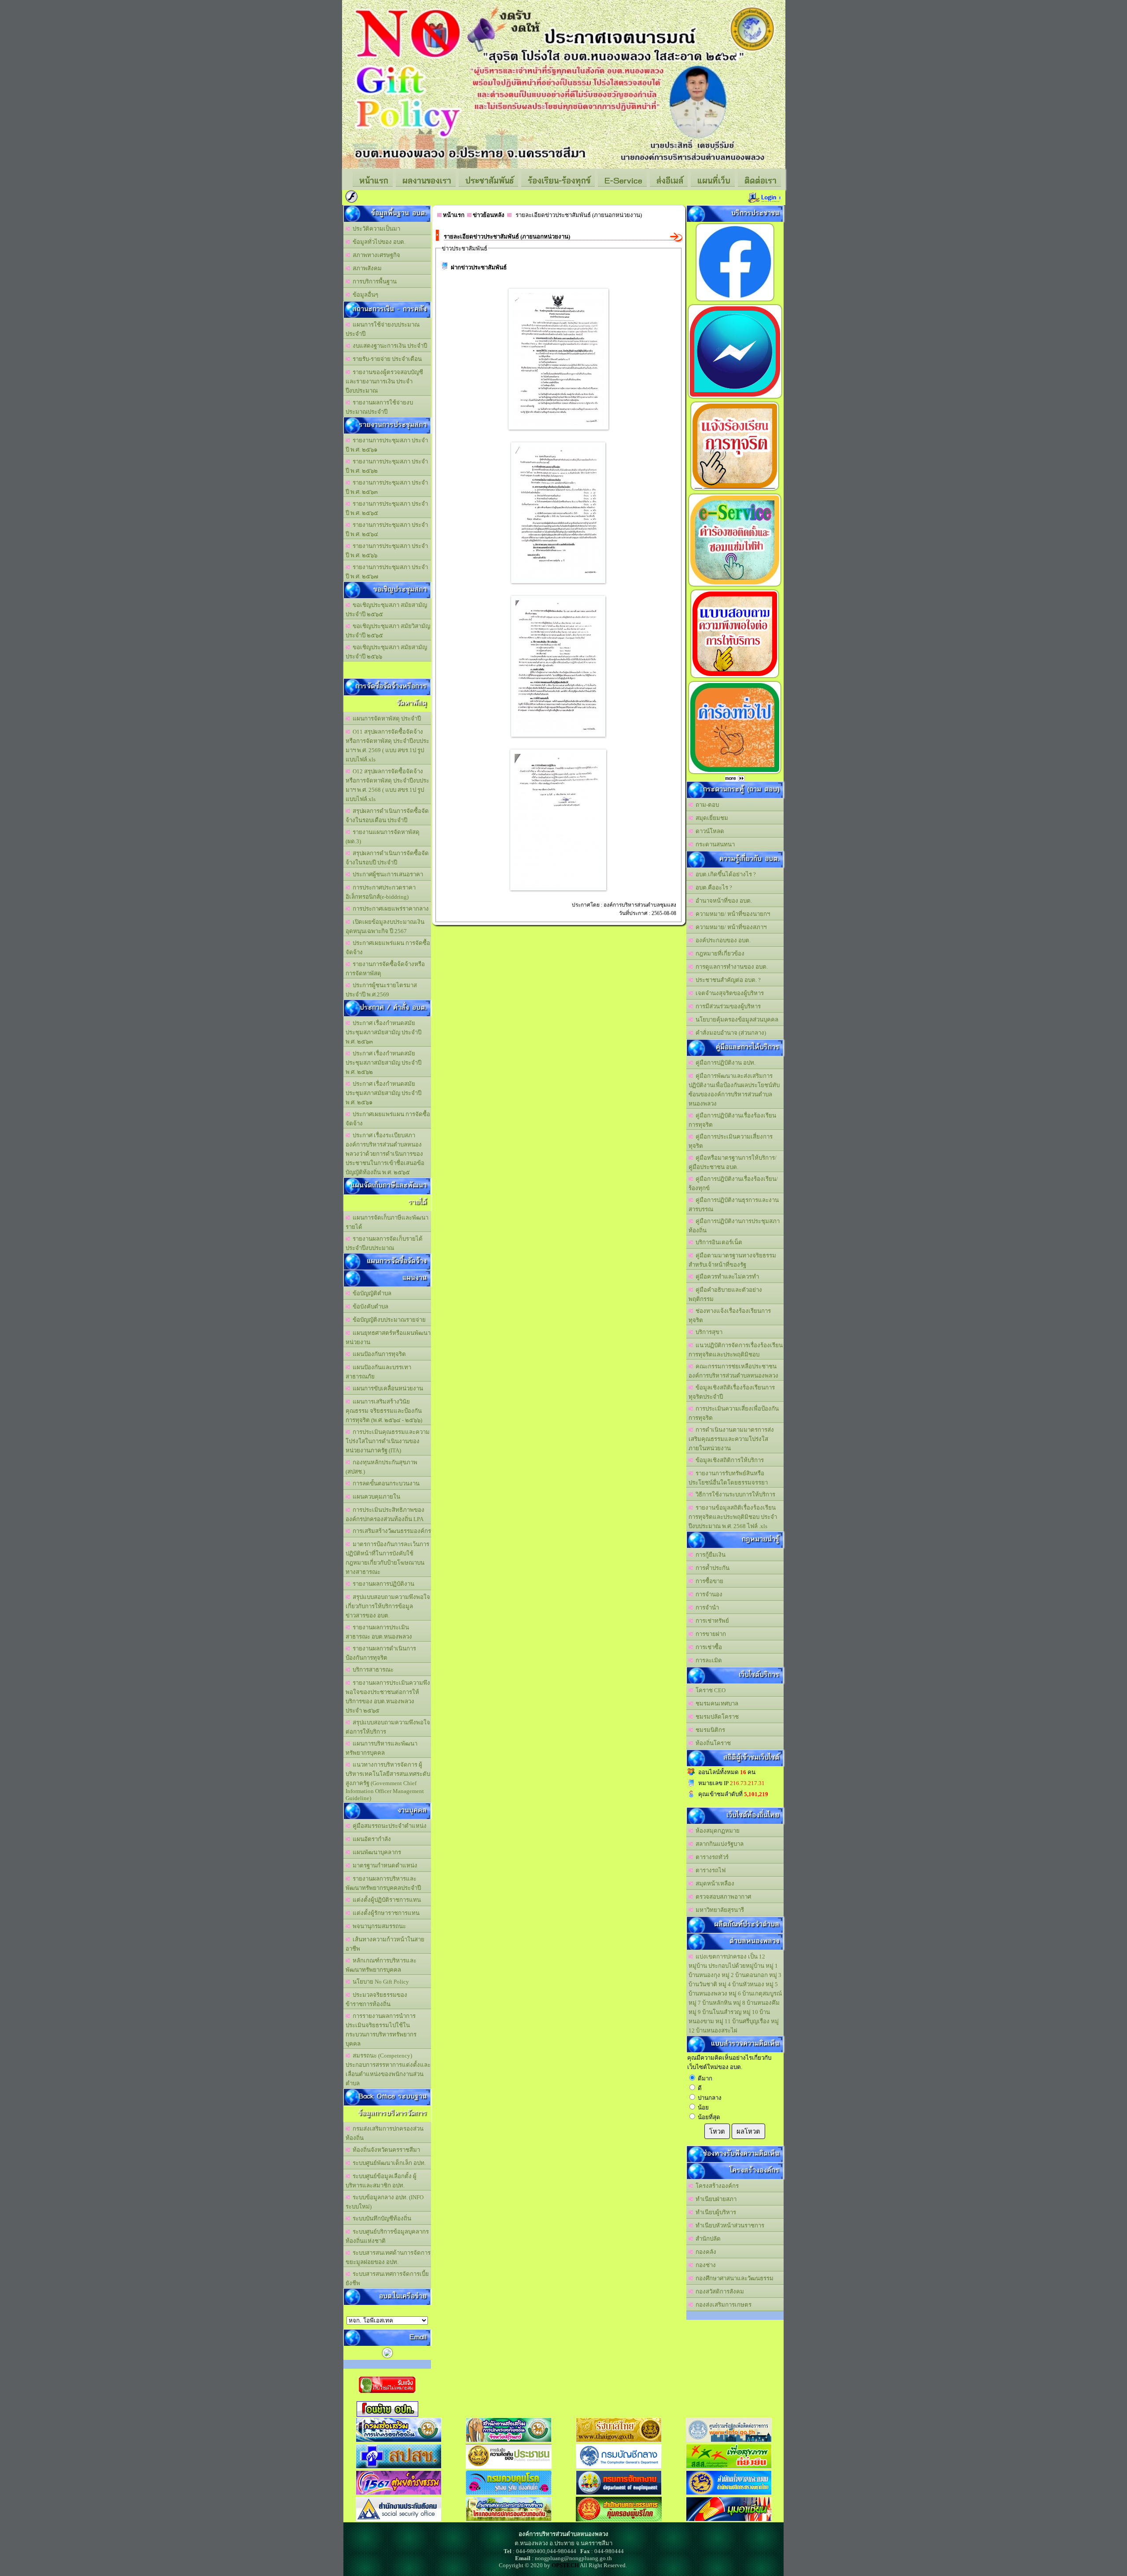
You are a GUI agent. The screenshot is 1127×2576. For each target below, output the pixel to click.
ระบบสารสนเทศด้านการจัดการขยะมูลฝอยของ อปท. (388, 2257)
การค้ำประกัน (711, 1568)
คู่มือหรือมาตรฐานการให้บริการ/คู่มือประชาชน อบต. (733, 1162)
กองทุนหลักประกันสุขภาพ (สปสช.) (381, 1467)
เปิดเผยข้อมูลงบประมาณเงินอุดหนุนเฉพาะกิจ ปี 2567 (385, 926)
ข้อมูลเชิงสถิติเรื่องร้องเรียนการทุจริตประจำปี (732, 1392)
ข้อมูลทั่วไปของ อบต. (378, 242)
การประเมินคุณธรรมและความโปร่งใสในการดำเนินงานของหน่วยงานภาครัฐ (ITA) (388, 1441)
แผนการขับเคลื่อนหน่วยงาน (387, 1388)
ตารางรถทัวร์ (711, 1857)
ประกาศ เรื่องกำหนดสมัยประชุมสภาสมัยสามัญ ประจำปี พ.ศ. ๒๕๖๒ (383, 1063)
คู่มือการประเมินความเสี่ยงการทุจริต (731, 1141)
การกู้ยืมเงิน (709, 1555)
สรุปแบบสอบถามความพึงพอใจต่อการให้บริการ (388, 1727)
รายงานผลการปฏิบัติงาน (382, 1584)
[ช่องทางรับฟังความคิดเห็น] (735, 398)
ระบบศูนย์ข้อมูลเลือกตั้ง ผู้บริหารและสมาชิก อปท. (381, 2181)
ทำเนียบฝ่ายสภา (715, 2199)
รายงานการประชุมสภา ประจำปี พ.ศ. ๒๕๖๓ (387, 487)
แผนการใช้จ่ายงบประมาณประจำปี (383, 329)
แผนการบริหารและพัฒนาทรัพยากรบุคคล (381, 1748)
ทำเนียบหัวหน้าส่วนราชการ (729, 2225)
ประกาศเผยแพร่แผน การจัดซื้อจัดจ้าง (388, 948)
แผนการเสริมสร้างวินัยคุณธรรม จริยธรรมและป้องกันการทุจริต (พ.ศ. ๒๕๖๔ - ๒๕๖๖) (384, 1411)
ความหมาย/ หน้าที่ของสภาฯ (730, 927)
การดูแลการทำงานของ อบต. (730, 967)
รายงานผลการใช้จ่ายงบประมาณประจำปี (379, 407)
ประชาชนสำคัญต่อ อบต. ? (727, 980)
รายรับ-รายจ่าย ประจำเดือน (386, 359)
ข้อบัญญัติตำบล (371, 1293)
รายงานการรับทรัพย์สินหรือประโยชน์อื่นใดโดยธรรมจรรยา (728, 1478)
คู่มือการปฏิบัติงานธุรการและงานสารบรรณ (734, 1205)
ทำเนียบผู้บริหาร (715, 2212)
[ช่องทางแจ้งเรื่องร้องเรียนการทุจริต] (735, 490)
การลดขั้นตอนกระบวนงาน (385, 1483)
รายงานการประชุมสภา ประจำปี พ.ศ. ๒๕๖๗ (387, 572)
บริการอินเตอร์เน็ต (718, 1242)
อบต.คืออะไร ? (713, 887)
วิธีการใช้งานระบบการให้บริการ (734, 1494)
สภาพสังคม (366, 268)
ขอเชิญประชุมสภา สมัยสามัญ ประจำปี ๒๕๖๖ (386, 652)
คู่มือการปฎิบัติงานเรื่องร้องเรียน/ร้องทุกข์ (733, 1183)
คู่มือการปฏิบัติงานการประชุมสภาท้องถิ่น (734, 1226)
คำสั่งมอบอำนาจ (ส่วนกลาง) (729, 1033)
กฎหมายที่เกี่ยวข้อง (719, 954)
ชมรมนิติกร (709, 1730)
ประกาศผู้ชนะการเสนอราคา (387, 874)
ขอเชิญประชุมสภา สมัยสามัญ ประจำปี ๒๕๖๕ (386, 610)
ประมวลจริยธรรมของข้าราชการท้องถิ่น (376, 1999)
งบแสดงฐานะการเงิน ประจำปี (389, 346)
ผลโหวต (748, 2131)
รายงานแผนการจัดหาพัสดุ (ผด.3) (383, 837)
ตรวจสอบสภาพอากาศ (722, 1897)
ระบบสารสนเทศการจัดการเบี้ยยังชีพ (387, 2278)
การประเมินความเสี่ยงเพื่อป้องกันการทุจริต (734, 1413)
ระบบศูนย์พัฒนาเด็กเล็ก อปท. (388, 2163)
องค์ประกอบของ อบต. (722, 940)
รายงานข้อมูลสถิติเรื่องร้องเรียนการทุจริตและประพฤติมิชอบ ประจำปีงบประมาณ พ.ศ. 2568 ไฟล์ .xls (733, 1517)
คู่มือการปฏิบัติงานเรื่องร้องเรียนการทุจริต (732, 1120)
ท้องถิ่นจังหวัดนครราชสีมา (385, 2150)
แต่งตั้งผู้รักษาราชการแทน (385, 1913)
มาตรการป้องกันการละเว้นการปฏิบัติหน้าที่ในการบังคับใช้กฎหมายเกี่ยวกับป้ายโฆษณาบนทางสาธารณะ (387, 1558)
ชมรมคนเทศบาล (716, 1703)
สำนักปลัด (707, 2239)
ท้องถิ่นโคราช (712, 1743)
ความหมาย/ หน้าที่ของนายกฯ (731, 914)
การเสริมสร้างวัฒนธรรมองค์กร (390, 1531)
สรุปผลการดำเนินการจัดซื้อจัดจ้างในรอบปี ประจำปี (387, 858)
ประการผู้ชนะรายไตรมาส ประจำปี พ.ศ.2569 (381, 990)
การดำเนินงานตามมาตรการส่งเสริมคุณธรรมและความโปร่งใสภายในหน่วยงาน (731, 1439)
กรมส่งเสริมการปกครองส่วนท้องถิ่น (385, 2133)
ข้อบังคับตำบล (369, 1306)
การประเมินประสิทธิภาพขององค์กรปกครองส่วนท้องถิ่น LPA (385, 1514)
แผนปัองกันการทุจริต (378, 1354)
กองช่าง (704, 2265)
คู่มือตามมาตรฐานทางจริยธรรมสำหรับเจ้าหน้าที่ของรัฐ (732, 1260)
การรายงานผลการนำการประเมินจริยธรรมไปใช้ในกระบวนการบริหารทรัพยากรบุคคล (381, 2030)
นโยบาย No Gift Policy (379, 1982)
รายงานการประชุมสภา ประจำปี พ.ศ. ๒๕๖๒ (387, 466)
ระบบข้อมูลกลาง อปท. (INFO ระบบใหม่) (385, 2202)
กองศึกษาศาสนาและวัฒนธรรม (733, 2278)
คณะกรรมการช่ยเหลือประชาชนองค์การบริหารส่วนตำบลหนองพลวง (733, 1371)
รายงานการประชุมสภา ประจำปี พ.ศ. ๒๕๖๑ (387, 445)
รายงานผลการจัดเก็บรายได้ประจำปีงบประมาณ (384, 1243)
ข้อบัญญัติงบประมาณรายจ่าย (388, 1320)
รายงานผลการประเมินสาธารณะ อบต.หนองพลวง (379, 1632)
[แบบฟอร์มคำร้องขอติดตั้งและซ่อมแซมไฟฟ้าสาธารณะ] (735, 586)
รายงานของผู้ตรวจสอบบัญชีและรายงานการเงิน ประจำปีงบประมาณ (384, 381)
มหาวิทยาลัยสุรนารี (718, 1910)
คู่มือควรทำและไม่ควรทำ (726, 1277)
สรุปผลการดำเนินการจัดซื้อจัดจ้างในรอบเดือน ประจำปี (387, 816)
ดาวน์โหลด (709, 831)
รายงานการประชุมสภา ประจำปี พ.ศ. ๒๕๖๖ (387, 551)
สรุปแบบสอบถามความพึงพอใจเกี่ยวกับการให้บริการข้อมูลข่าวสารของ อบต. (388, 1606)
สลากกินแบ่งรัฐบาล (718, 1844)
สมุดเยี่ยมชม (711, 818)
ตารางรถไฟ (709, 1870)
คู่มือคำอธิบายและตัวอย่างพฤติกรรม (725, 1294)
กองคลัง (705, 2252)
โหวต (717, 2131)
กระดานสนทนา (714, 844)
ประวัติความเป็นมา (375, 229)
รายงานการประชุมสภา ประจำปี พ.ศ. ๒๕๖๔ (387, 529)
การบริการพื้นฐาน (373, 281)
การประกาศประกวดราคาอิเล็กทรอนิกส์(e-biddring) (381, 892)
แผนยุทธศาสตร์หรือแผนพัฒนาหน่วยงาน (388, 1338)
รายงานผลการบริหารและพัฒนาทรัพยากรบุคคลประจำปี (383, 1883)
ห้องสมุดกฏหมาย (716, 1831)
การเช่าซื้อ (707, 1647)
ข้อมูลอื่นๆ (364, 295)
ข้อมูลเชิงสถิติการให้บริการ (728, 1460)
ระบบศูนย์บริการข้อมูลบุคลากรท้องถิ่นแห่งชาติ (387, 2236)
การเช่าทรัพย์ (711, 1621)
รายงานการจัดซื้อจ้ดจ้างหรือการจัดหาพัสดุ (385, 969)
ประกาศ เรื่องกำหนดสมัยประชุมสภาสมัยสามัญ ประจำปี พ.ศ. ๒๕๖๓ (383, 1032)
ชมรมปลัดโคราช (716, 1717)
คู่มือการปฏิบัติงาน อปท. (724, 1063)
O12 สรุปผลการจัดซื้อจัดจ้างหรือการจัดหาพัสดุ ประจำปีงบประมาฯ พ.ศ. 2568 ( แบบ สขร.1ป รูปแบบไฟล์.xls (387, 785)
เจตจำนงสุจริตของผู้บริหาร (728, 993)
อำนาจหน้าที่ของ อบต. (722, 901)
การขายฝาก (709, 1634)
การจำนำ (706, 1608)
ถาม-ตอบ (706, 805)
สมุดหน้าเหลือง (714, 1883)
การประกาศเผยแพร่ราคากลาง (389, 909)
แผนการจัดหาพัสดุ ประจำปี (385, 718)
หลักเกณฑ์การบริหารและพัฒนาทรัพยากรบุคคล (381, 1965)
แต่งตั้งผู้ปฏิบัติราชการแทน (385, 1900)
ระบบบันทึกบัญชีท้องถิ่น (381, 2218)
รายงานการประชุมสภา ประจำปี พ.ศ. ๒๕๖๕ (387, 508)
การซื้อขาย (708, 1581)
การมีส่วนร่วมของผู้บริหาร (727, 1006)
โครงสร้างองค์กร (716, 2186)
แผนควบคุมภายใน (375, 1497)
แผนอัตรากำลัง (370, 1839)
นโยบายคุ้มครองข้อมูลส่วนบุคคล (736, 1020)
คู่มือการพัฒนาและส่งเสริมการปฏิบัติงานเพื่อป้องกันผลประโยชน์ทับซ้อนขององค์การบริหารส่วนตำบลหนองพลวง (734, 1090)
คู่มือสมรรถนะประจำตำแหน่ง (388, 1826)
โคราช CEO (709, 1690)
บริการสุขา (708, 1332)
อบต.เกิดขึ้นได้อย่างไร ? (724, 874)
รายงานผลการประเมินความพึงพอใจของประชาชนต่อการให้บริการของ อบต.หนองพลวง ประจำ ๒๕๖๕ (388, 1697)
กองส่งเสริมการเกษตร (722, 2305)
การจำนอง (708, 1594)
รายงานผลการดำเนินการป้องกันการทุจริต (381, 1653)
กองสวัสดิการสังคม (718, 2291)
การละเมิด (707, 1660)
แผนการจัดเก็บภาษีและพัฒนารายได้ (387, 1222)
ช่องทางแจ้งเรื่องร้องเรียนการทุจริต (730, 1316)
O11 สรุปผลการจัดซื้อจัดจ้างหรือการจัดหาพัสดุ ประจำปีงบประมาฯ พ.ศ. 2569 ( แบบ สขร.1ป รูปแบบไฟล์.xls (387, 746)
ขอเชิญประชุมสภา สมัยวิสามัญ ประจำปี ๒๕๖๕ (388, 631)
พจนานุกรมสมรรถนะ (378, 1926)
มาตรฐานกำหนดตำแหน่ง (384, 1865)
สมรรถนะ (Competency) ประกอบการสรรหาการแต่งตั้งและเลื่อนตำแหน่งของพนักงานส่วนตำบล (388, 2069)
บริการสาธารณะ (372, 1670)
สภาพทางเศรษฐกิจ (375, 255)
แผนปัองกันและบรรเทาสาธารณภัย (378, 1372)
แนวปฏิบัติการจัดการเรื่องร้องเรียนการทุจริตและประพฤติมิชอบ (736, 1350)
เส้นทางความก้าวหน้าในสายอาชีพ (385, 1944)
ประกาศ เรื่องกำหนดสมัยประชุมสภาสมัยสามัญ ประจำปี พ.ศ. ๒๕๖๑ (383, 1093)
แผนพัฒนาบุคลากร (376, 1852)
